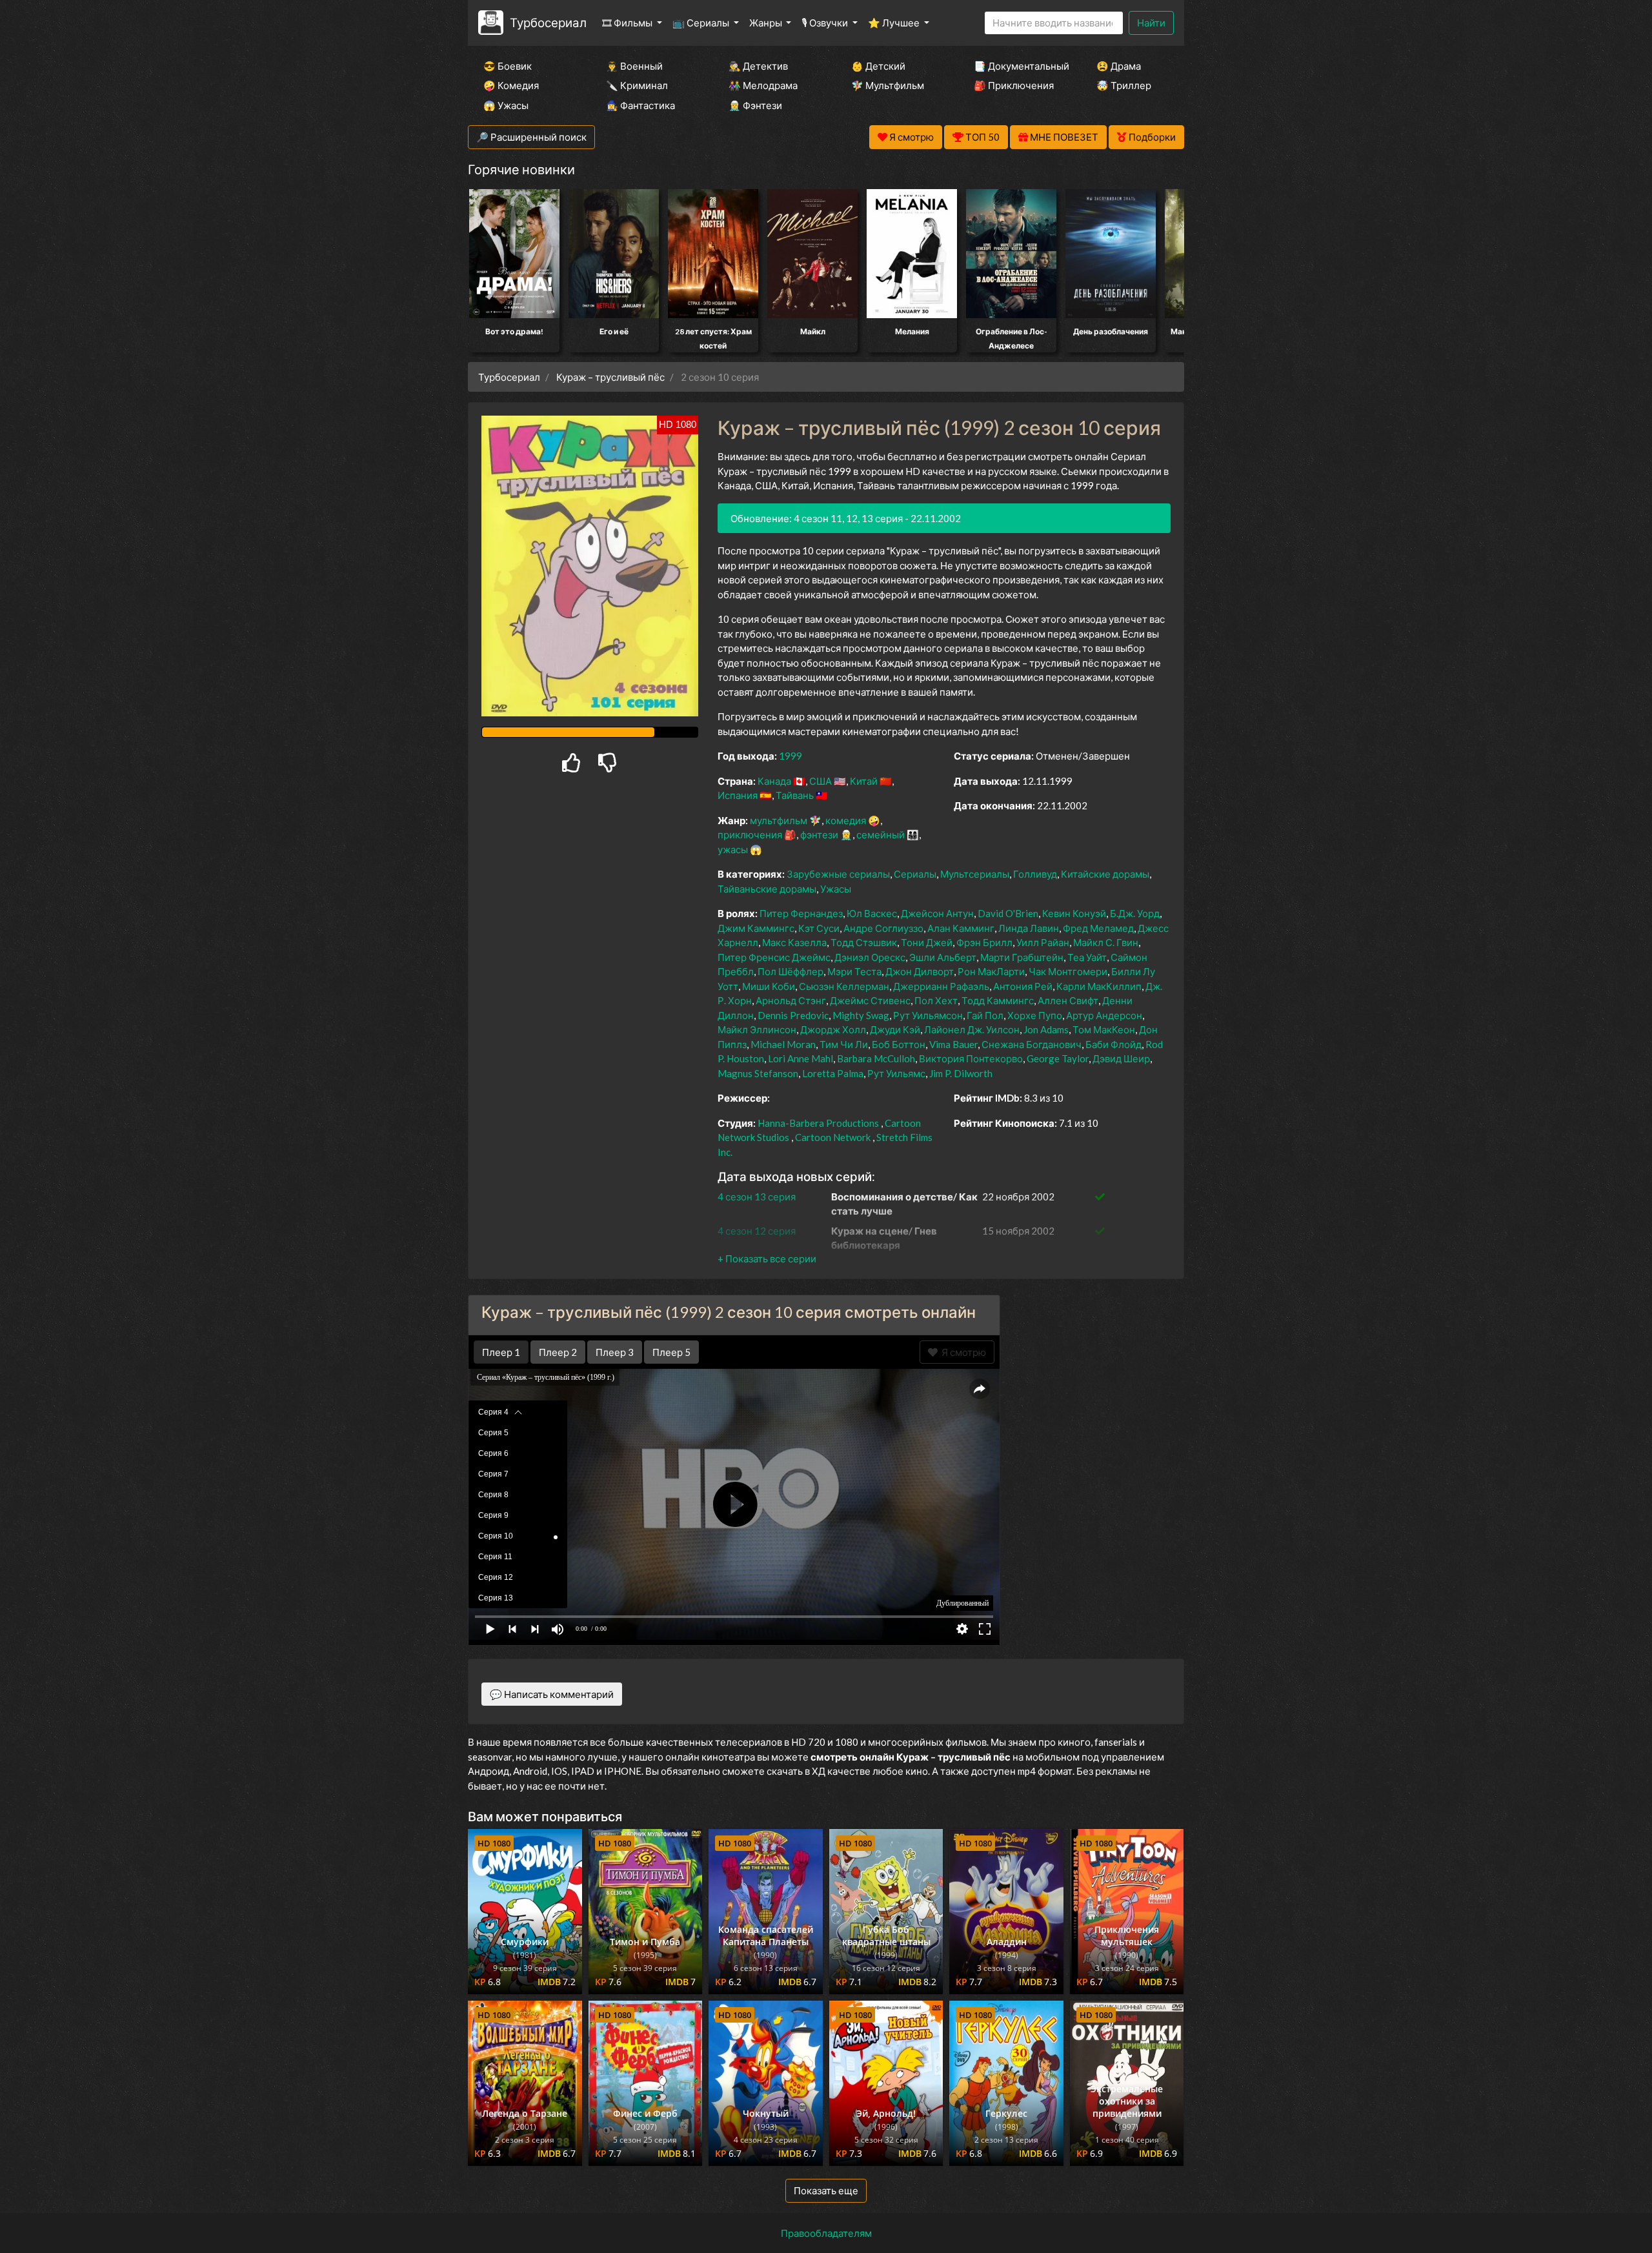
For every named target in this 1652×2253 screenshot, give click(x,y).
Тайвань (795, 795)
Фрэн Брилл (984, 942)
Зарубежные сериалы (838, 874)
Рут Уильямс (896, 1073)
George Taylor (1058, 1058)
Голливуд (1035, 874)
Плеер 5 (671, 1352)
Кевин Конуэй (1074, 913)
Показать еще (826, 2190)
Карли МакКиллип (1099, 986)
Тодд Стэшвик (864, 942)
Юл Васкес (872, 913)
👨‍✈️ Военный (634, 66)
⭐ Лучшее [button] (895, 23)
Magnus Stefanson (758, 1073)
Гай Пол (985, 1015)
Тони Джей (927, 942)
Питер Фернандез (801, 913)
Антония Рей (1023, 986)
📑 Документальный (1018, 66)
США (821, 781)
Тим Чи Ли (844, 1044)
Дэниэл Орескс (870, 957)
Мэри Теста (854, 971)
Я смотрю (962, 1352)
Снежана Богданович (1032, 1044)
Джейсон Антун (937, 913)
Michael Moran (783, 1044)
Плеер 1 (501, 1352)
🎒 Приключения (1014, 85)
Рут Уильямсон (928, 1015)
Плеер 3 (615, 1352)
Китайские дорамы (1105, 874)
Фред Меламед (1098, 928)
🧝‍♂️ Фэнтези (755, 105)
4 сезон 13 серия (757, 1197)
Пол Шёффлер (791, 971)
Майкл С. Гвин (1106, 942)
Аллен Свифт (1068, 1000)
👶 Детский (878, 66)
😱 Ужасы (506, 105)
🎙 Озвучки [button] (826, 23)
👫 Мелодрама (763, 85)
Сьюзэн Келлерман (844, 986)
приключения (750, 834)
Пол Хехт (936, 1000)
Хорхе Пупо (1035, 1015)
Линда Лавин (1029, 928)
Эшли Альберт (943, 957)
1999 (791, 756)
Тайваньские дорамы (767, 889)
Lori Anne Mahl (801, 1058)
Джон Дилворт (920, 971)
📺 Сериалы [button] (702, 23)
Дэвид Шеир (1121, 1058)
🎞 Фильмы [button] (628, 23)
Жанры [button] (767, 23)
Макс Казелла (794, 942)
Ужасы (836, 889)
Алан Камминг (961, 928)
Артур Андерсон (1104, 1015)
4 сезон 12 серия (757, 1231)
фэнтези (819, 834)
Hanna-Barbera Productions (818, 1123)
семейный (881, 834)
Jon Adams (1046, 1029)
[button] (767, 1258)
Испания (738, 795)
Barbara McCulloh (876, 1058)
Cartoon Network (833, 1137)
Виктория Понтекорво (971, 1058)
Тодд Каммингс (998, 1000)
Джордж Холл (833, 1029)
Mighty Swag (861, 1015)
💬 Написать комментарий (552, 1694)
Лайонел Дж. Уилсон (972, 1029)
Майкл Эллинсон (757, 1029)
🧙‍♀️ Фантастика (640, 105)
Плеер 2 (558, 1352)
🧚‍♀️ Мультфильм (888, 85)
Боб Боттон (899, 1044)
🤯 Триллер (1124, 85)
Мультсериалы (975, 874)
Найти (1151, 23)
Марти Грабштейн (1022, 957)
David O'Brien (1008, 913)
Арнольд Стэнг (791, 1000)
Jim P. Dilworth (961, 1073)
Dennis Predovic (793, 1015)
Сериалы (915, 874)
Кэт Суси (819, 928)
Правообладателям (826, 2233)
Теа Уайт (1087, 957)
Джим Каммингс (756, 928)
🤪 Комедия (511, 85)
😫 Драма (1119, 66)
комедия (846, 820)
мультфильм (779, 820)
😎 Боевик (508, 66)
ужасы (733, 849)
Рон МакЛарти (991, 971)
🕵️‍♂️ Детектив (758, 66)
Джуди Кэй (895, 1029)
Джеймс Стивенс (870, 1000)
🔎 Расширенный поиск (531, 137)
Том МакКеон (1104, 1029)
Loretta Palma (833, 1073)
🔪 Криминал (637, 85)
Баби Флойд (1113, 1044)
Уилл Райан (1043, 942)
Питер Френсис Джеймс (774, 957)
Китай (864, 781)
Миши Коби (769, 986)
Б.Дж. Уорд (1135, 913)
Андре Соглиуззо (883, 928)
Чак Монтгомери (1068, 971)
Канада (774, 781)
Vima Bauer (953, 1044)
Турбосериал (548, 22)
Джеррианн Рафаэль (941, 986)
